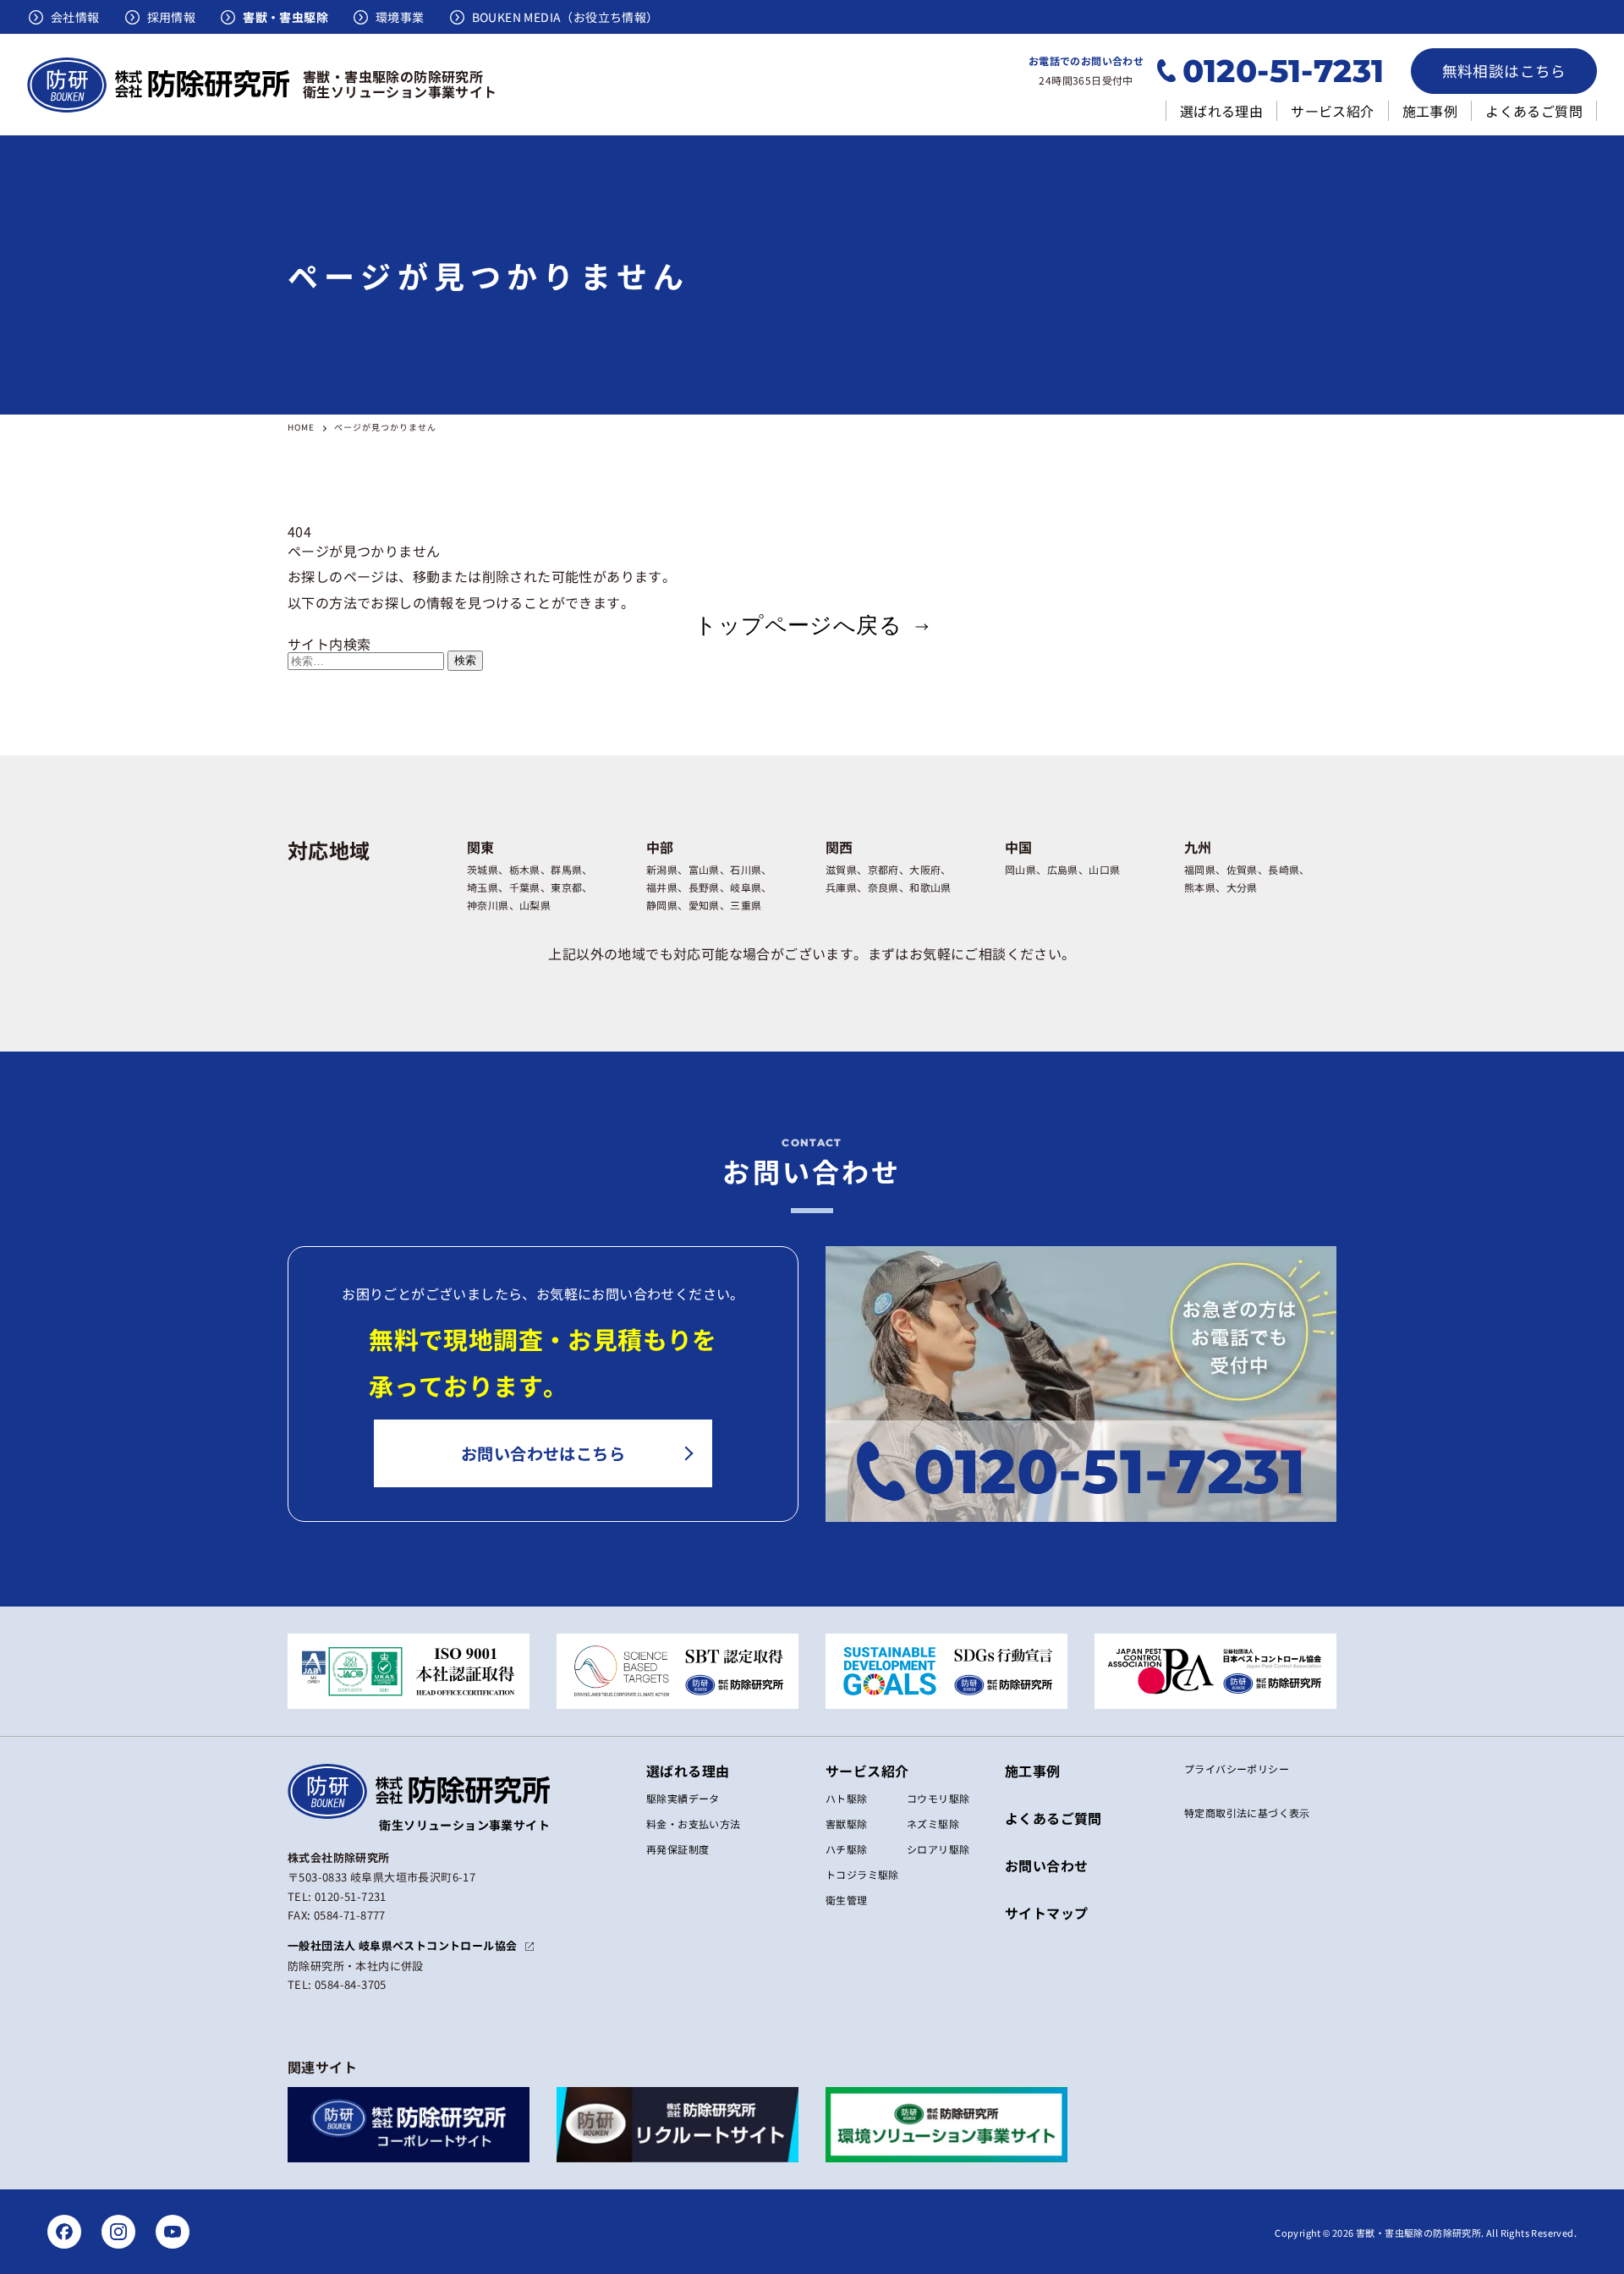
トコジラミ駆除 (862, 1874)
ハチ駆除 (847, 1849)
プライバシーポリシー (1237, 1769)
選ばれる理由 (1221, 111)
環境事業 (400, 17)
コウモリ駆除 (938, 1798)
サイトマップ (1046, 1913)
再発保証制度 (678, 1849)
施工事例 (1430, 111)
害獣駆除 (847, 1824)
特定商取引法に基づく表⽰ (1247, 1813)
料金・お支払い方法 (694, 1824)
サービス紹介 (1332, 111)
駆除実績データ (683, 1798)
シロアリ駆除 (938, 1849)
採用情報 (172, 17)
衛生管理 (847, 1900)
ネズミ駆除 (933, 1824)
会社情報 (75, 17)
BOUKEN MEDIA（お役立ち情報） (565, 17)
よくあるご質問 (1534, 111)
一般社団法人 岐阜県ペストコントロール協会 (402, 1945)
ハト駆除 (847, 1798)
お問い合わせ (1046, 1865)
